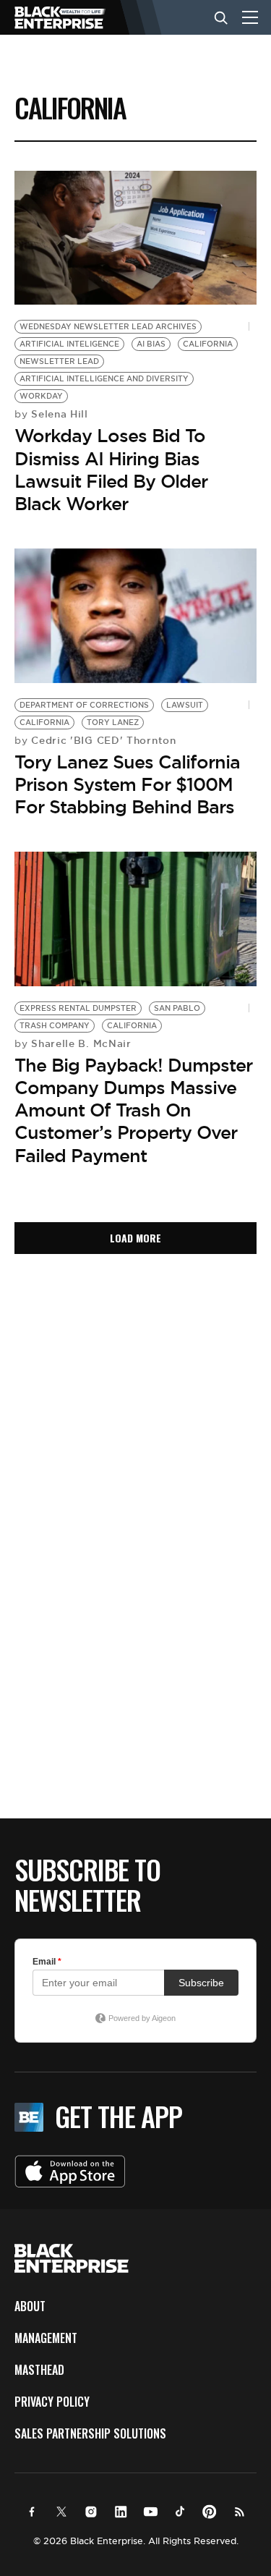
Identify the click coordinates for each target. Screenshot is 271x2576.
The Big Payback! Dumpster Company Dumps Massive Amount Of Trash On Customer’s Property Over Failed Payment (133, 1110)
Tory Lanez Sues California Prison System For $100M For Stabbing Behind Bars (127, 784)
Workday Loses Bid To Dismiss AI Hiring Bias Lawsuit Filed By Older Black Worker (111, 470)
